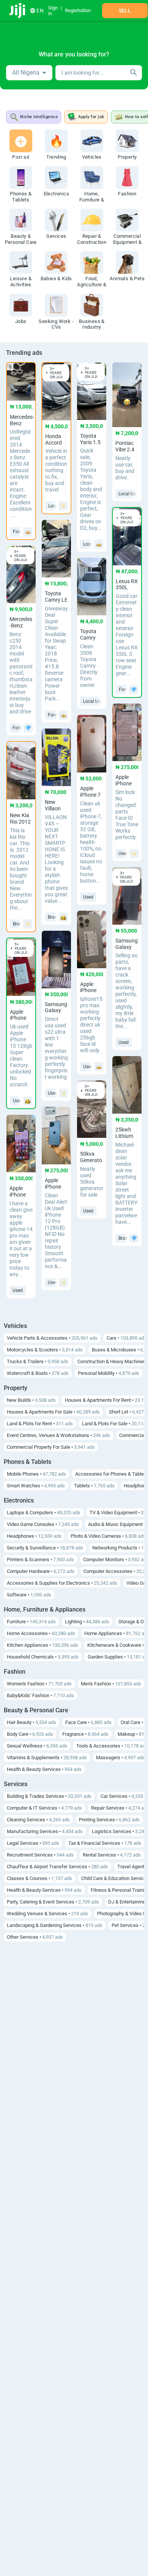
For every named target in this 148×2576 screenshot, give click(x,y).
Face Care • (88, 1722)
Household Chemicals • (43, 1657)
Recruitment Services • (40, 1855)
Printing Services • (109, 1820)
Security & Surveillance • (45, 1548)
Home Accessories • (41, 1633)
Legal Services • (33, 1843)
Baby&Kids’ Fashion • (40, 1695)
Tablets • (94, 1486)
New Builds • (31, 1400)
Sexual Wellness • (37, 1746)
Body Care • (30, 1734)
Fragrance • (85, 1734)
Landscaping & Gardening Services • (55, 1925)
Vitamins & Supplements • (47, 1758)
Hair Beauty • (31, 1722)
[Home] (18, 11)
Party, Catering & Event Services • (53, 1902)
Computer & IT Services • (44, 1808)
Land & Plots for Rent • (40, 1424)
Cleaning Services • (38, 1820)
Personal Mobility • (109, 1373)
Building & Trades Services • (49, 1796)
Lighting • (87, 1622)
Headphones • (34, 1536)
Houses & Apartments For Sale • (53, 1412)
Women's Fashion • (39, 1684)
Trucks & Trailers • (38, 1361)
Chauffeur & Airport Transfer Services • (57, 1867)
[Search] (134, 73)
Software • (29, 1595)
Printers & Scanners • (40, 1559)
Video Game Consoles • (43, 1524)
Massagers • (120, 1758)
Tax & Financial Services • (105, 1843)
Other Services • (35, 1937)
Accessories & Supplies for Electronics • (62, 1583)
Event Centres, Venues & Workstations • (58, 1435)
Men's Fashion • (111, 1684)
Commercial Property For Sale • (51, 1447)
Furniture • (31, 1622)
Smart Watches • (36, 1486)
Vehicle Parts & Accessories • (52, 1338)
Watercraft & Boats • (38, 1373)
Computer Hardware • (41, 1571)
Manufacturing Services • (45, 1831)
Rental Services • (112, 1855)
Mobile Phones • (36, 1474)
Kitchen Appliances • (43, 1645)
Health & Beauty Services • (44, 1769)
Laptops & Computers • (44, 1513)
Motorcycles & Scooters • (45, 1350)
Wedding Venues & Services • (47, 1914)
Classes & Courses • (39, 1878)
